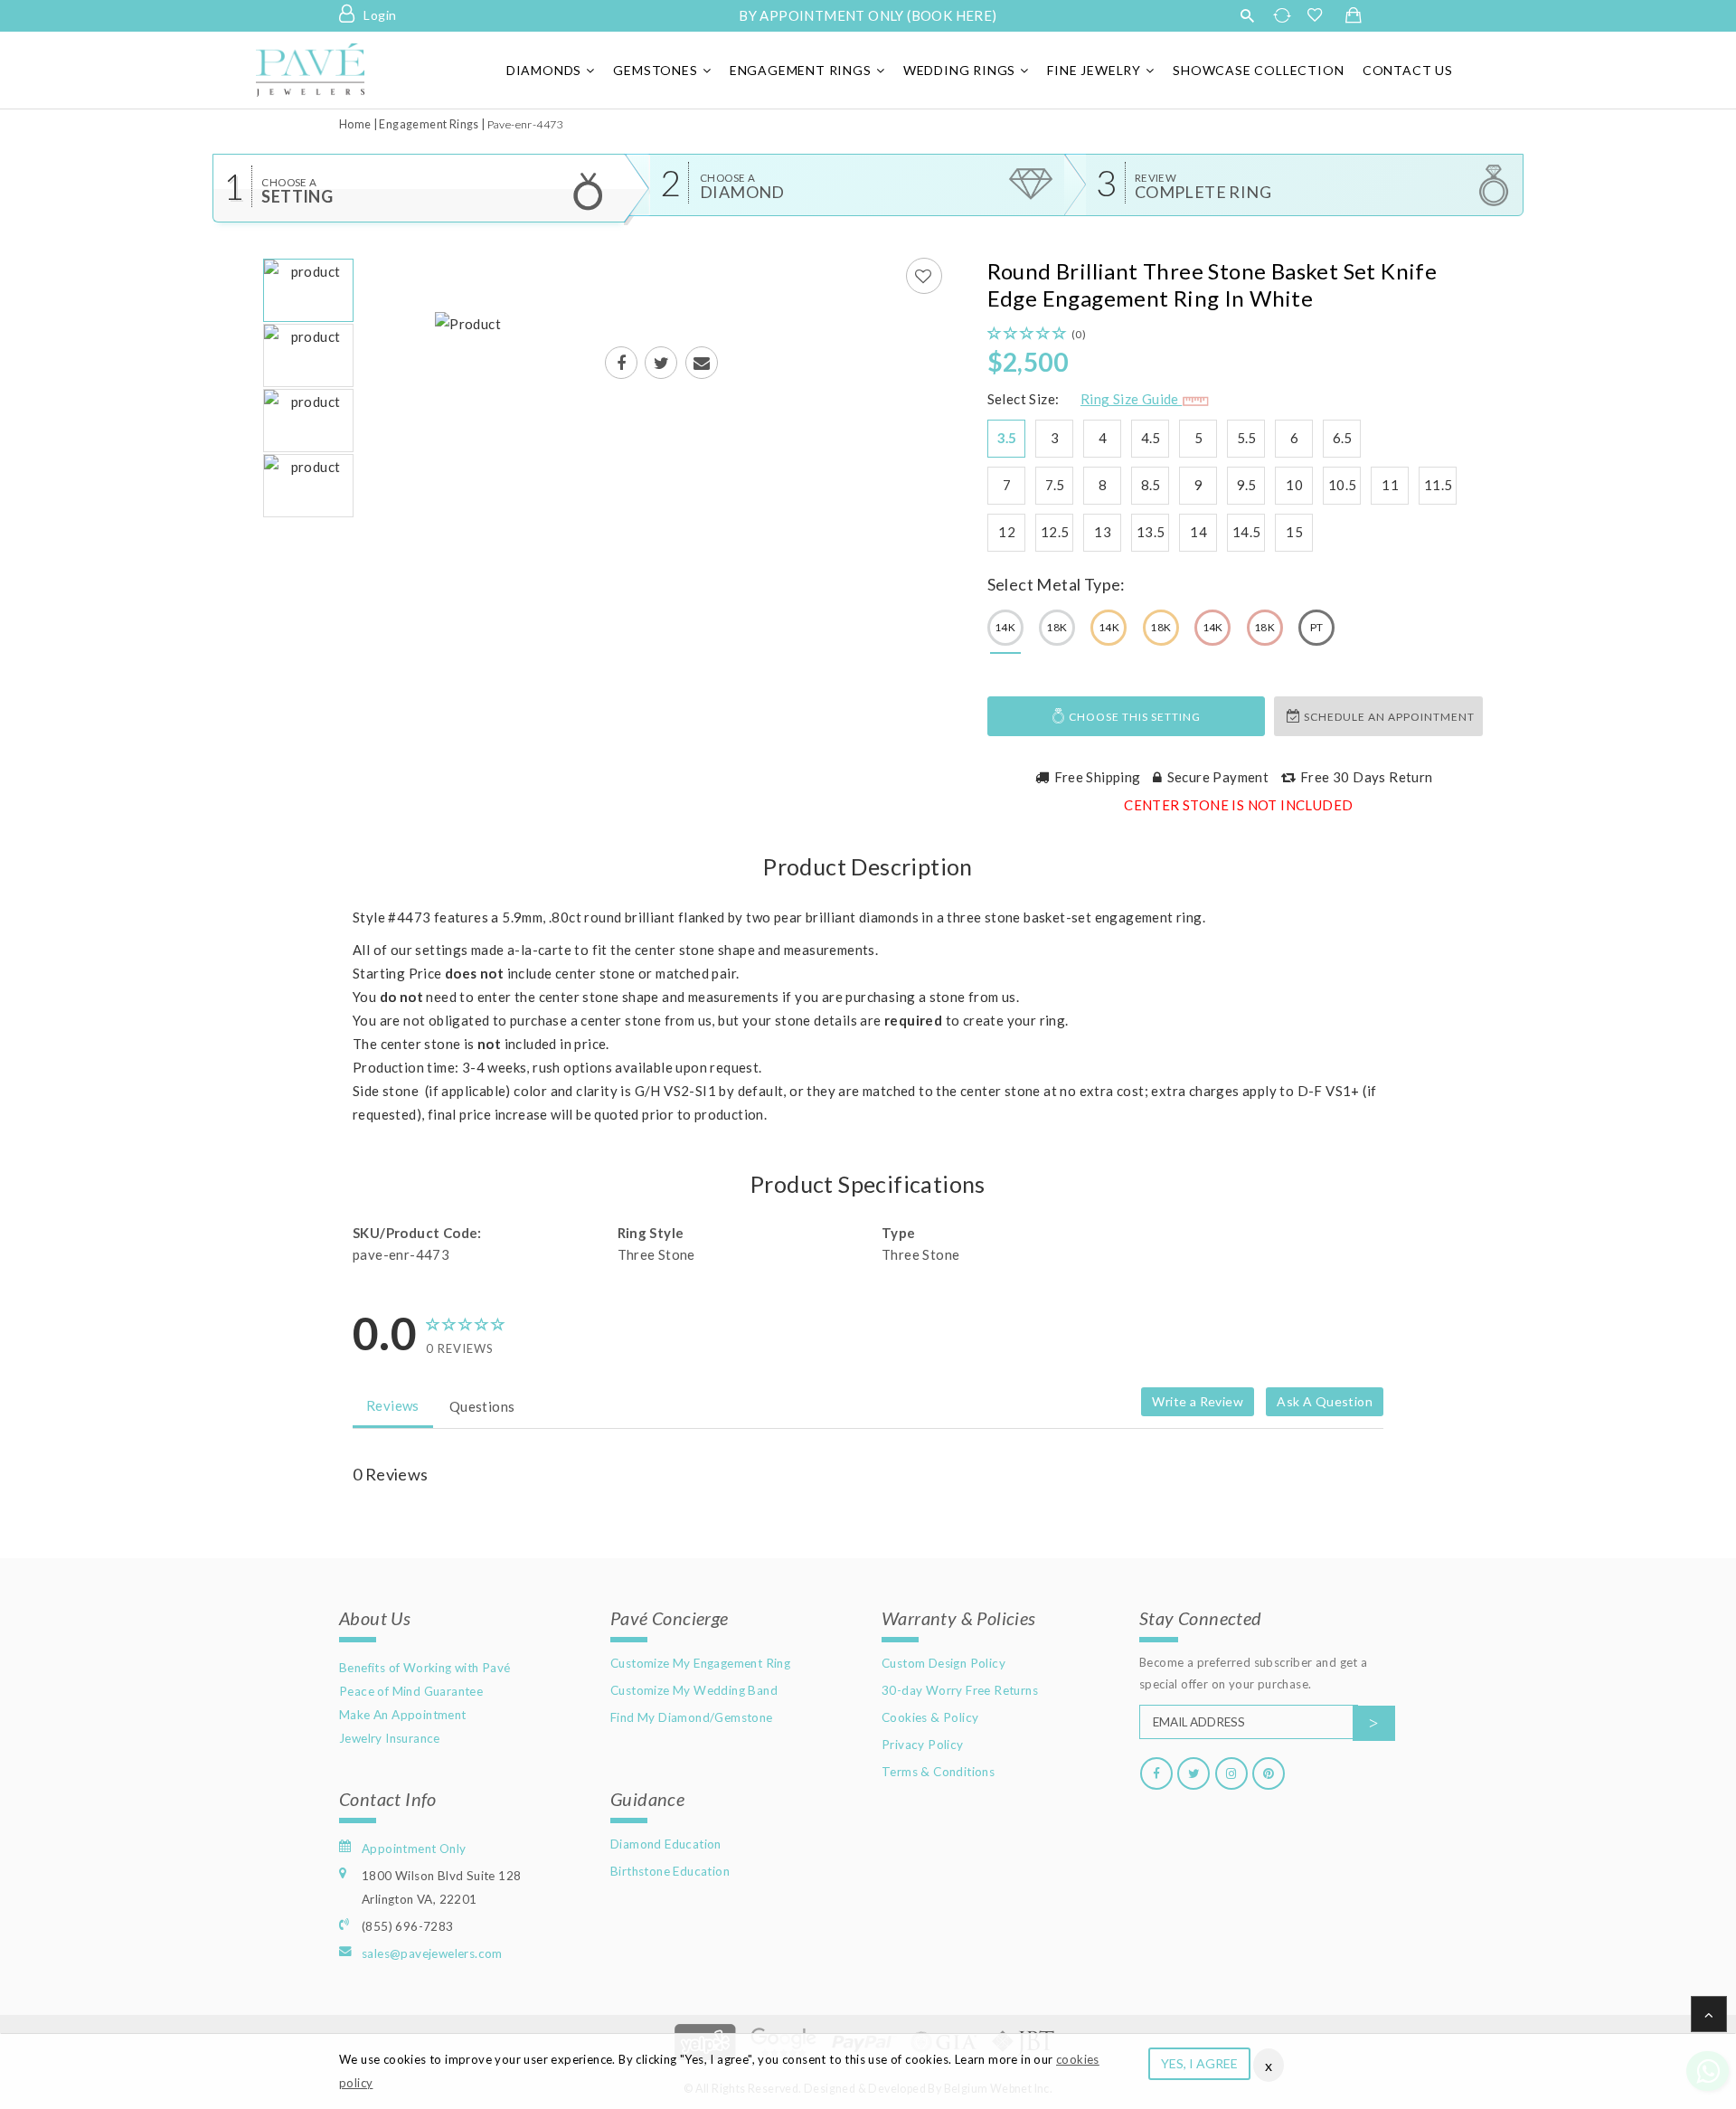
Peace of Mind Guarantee (411, 1691)
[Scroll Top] (1709, 2014)
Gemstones (655, 70)
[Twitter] (1193, 1773)
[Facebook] (1156, 1773)
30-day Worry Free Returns (960, 1690)
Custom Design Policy (943, 1663)
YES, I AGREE (1199, 2063)
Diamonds (544, 70)
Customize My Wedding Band (694, 1690)
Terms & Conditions (938, 1772)
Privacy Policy (923, 1745)
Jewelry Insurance (390, 1738)
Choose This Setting (1133, 717)
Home (355, 124)
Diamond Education (666, 1844)
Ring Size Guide (1131, 399)
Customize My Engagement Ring (700, 1663)
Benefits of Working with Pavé (425, 1668)
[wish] (1320, 15)
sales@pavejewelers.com (432, 1953)
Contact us (1408, 70)
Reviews (393, 1405)
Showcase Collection (1258, 70)
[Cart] (1354, 16)
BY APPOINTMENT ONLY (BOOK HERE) (868, 15)
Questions (482, 1406)
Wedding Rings (959, 70)
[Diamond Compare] (1284, 15)
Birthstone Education (670, 1871)
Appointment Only (414, 1849)
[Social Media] (621, 364)
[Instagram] (1231, 1773)
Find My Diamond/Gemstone (692, 1717)
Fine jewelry (1094, 70)
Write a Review (1198, 1401)
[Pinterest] (1269, 1773)
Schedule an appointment (1388, 717)
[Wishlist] (924, 276)
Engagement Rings (801, 70)
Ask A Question (1325, 1401)
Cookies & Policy (930, 1717)
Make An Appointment (403, 1715)
